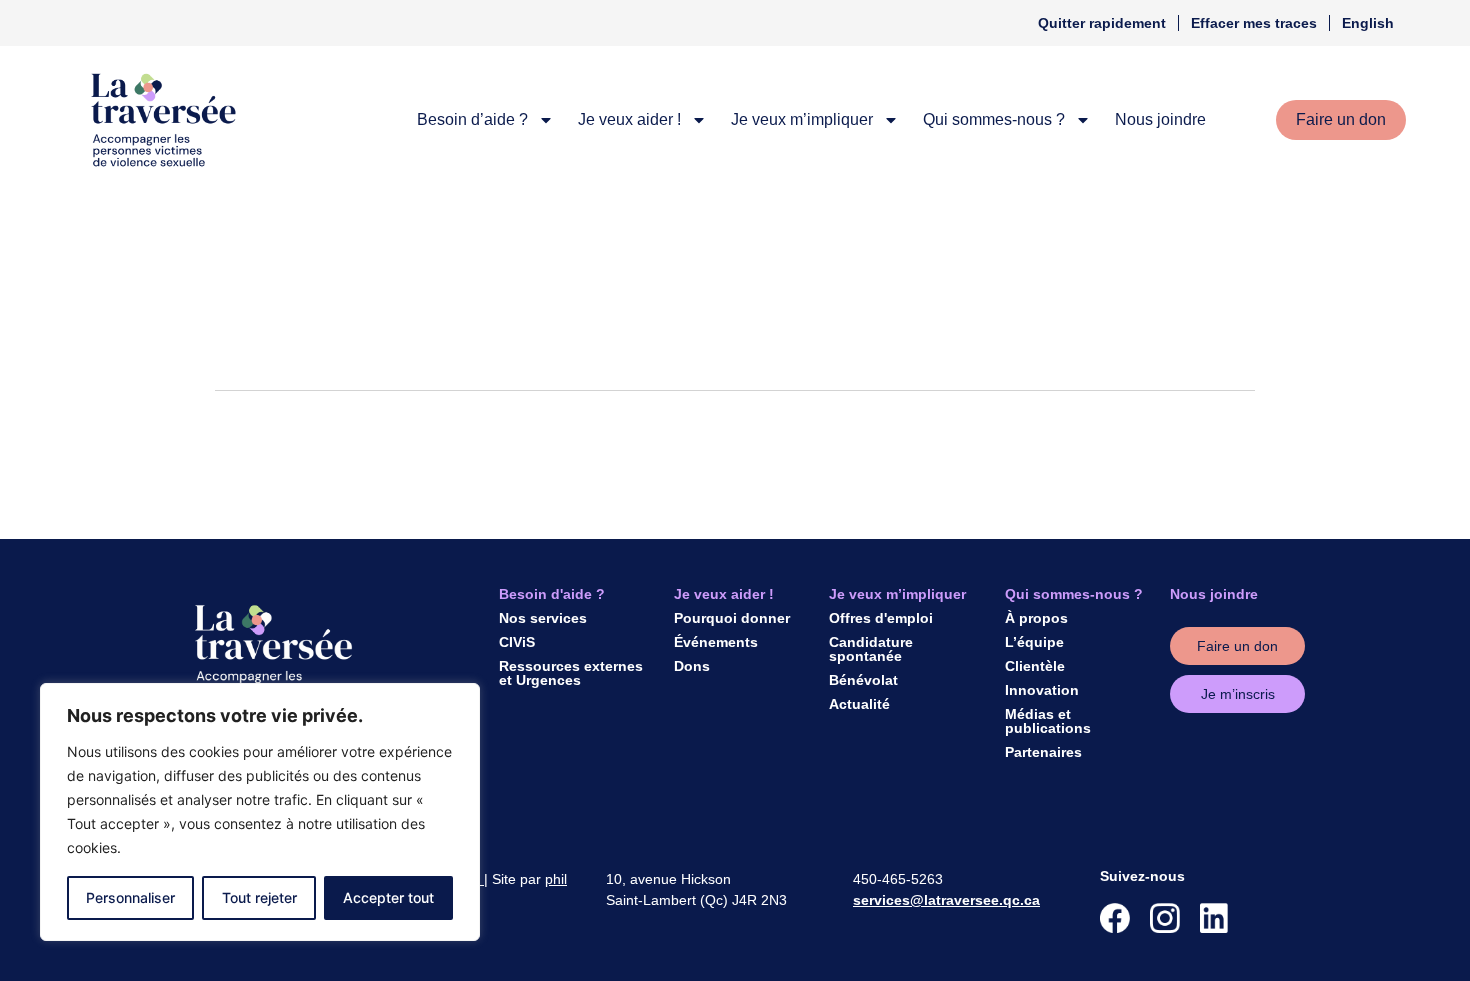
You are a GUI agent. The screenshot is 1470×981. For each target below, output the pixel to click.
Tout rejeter (259, 897)
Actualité (859, 704)
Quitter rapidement (1102, 23)
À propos (1036, 618)
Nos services (543, 618)
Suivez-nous (1142, 876)
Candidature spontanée (871, 649)
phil (556, 879)
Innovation (1042, 690)
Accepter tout (388, 897)
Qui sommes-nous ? (994, 119)
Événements (716, 642)
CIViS (517, 642)
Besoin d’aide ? (472, 119)
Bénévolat (863, 680)
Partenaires (1043, 752)
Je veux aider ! (629, 119)
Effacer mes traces (1254, 23)
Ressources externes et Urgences (571, 673)
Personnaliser (130, 897)
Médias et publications (1048, 721)
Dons (692, 666)
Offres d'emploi (881, 618)
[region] (260, 812)
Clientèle (1035, 666)
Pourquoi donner (732, 618)
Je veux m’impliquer (802, 119)
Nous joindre (1160, 119)
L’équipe (1034, 642)
